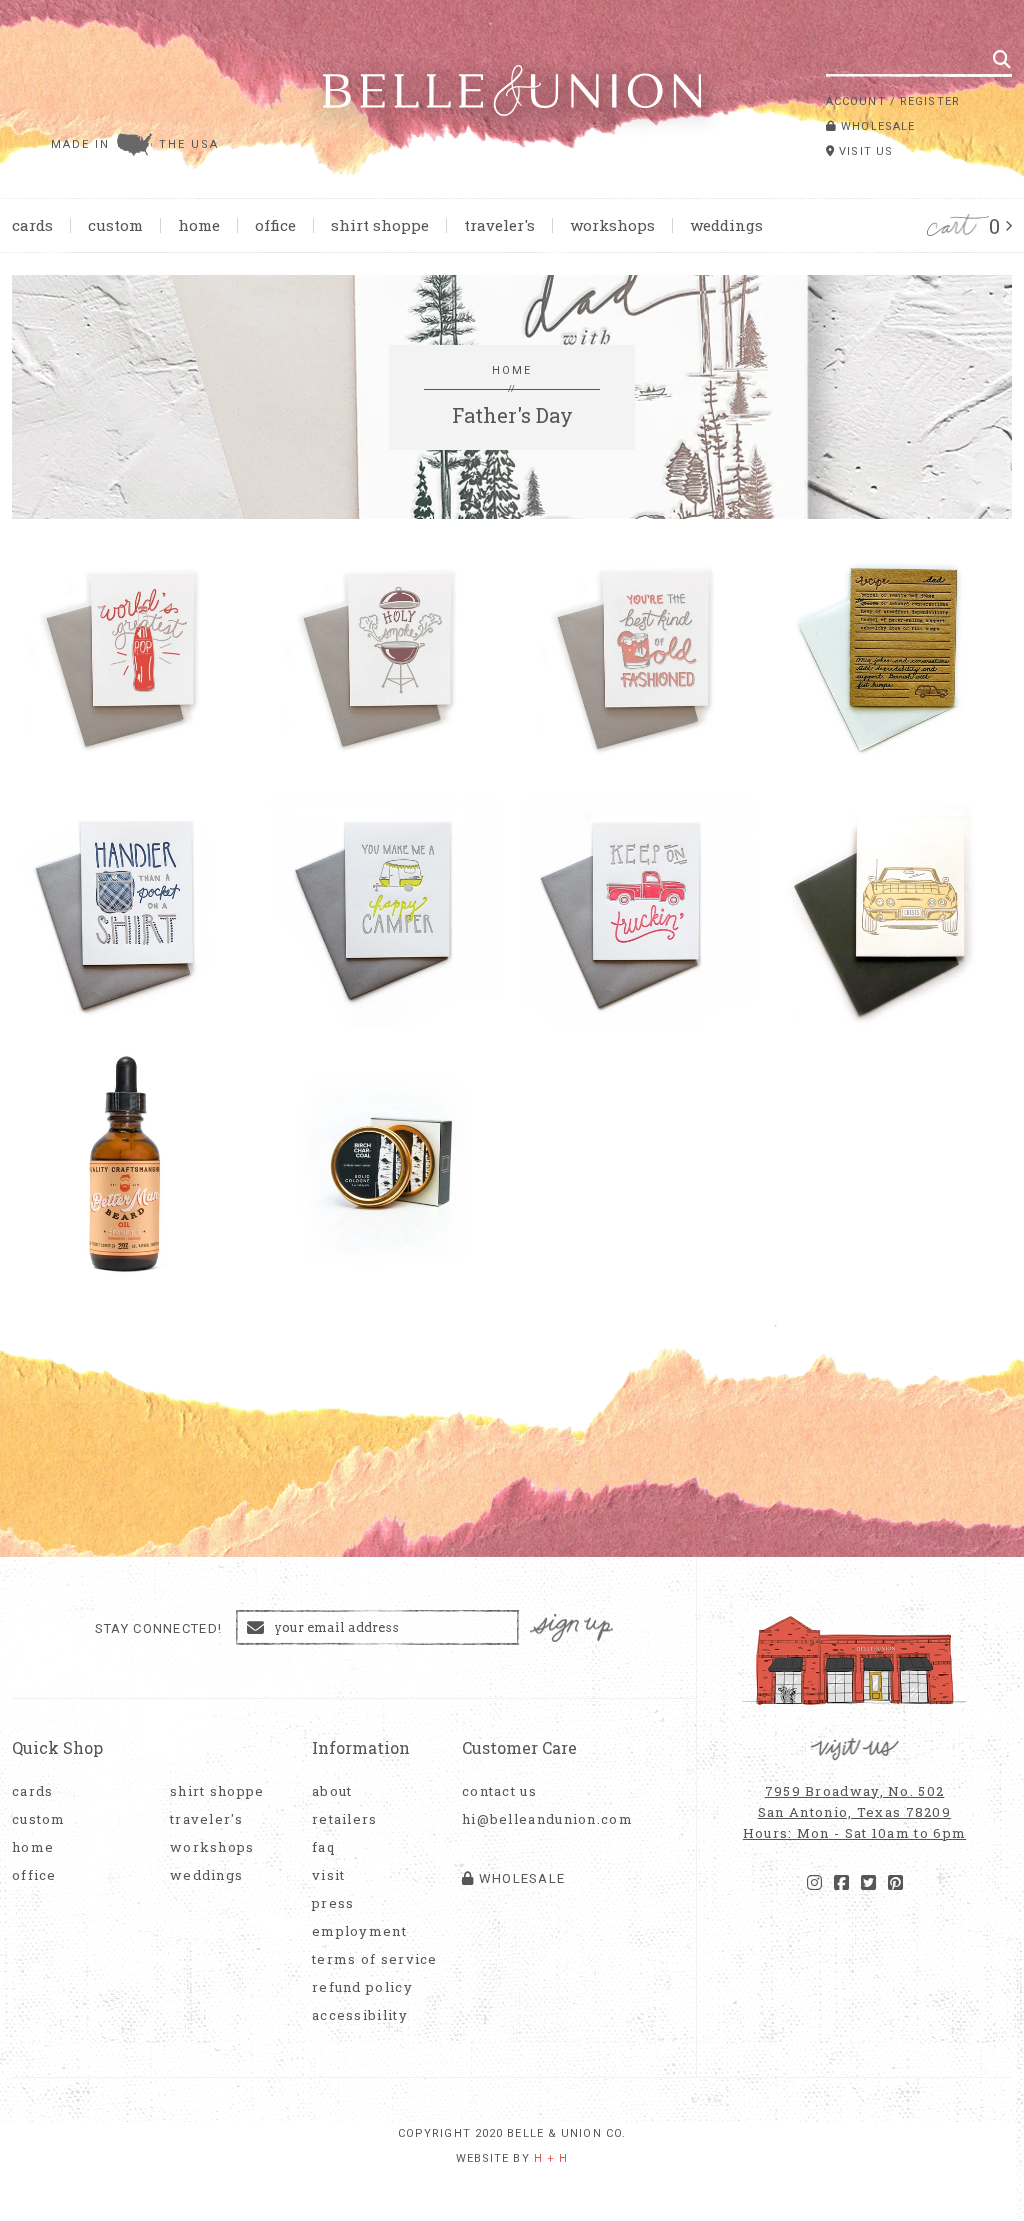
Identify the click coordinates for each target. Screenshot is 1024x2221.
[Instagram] (814, 1883)
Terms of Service (375, 1959)
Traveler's (499, 225)
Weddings (726, 225)
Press (333, 1903)
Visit (329, 1875)
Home (199, 225)
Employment (359, 1931)
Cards (32, 225)
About (332, 1791)
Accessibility (360, 2015)
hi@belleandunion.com (537, 1819)
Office (275, 225)
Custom (115, 225)
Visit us (864, 151)
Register (930, 101)
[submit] (1002, 59)
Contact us (499, 1791)
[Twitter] (868, 1883)
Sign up (572, 1628)
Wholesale (876, 126)
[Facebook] (841, 1883)
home (512, 370)
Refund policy (362, 1987)
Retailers (345, 1819)
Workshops (612, 225)
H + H (551, 2158)
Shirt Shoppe (380, 225)
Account (856, 101)
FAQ (323, 1847)
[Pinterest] (895, 1883)
